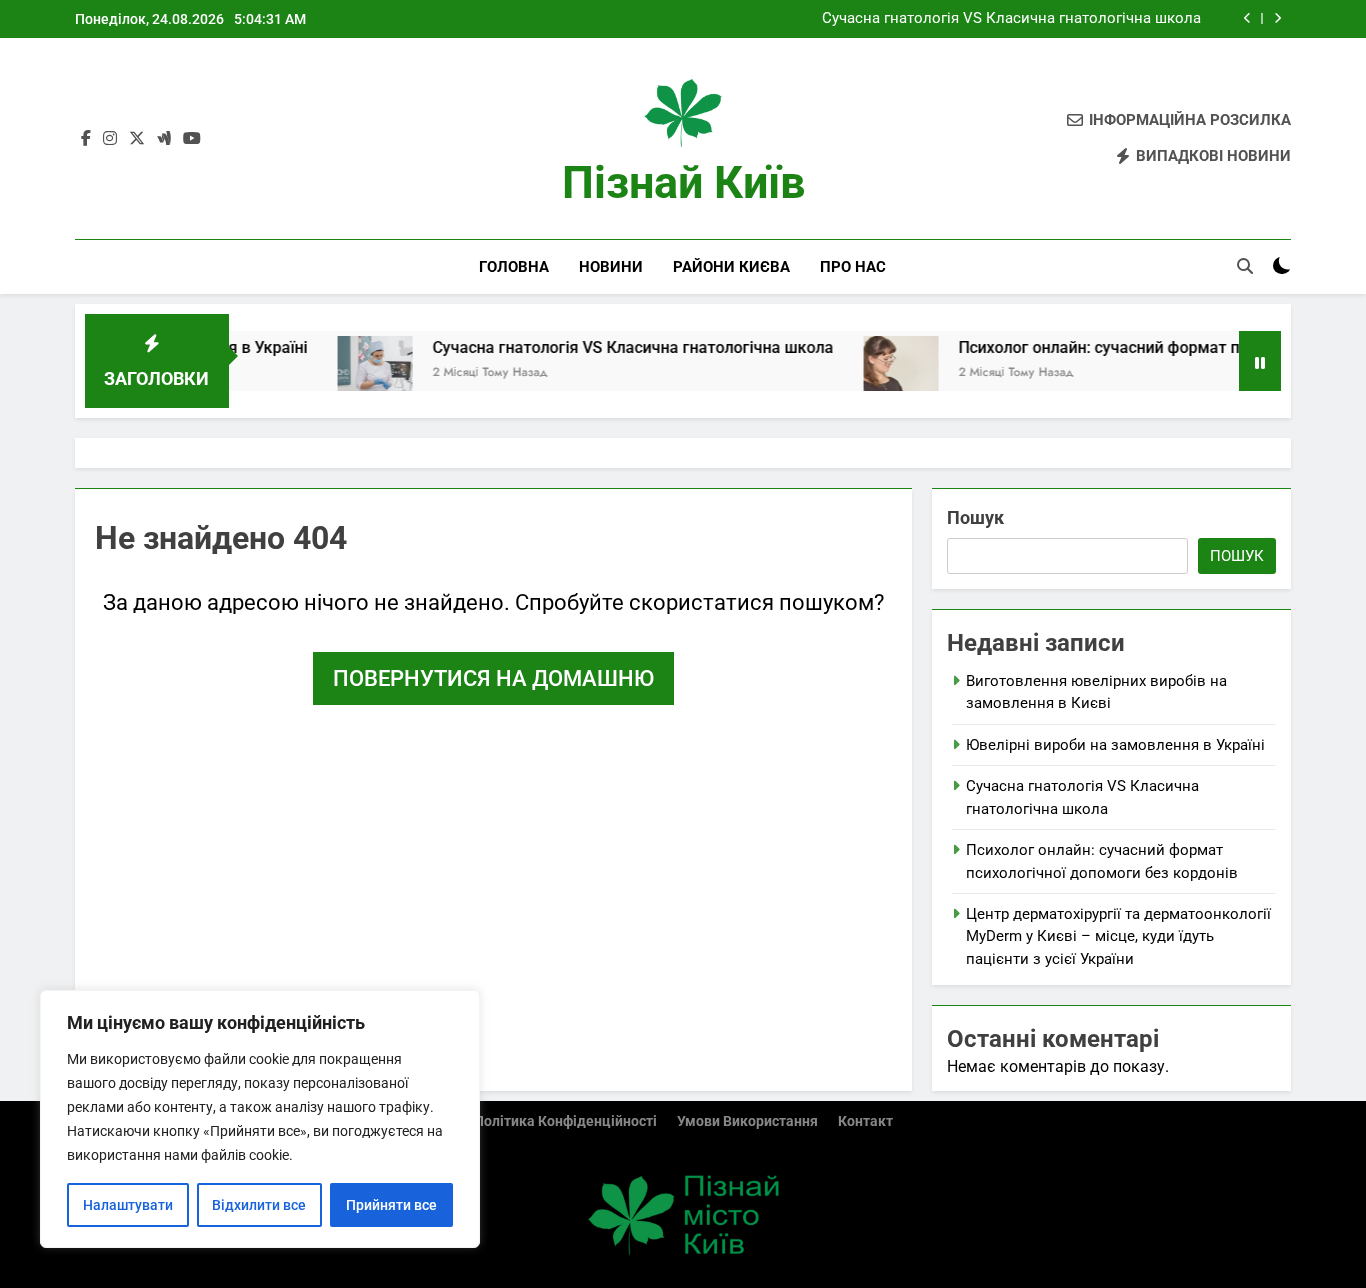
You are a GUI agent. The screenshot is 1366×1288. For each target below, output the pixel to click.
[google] (164, 139)
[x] (137, 139)
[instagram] (110, 139)
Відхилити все (259, 1205)
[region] (260, 1119)
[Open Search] (1245, 266)
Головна (514, 267)
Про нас (853, 267)
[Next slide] (1277, 18)
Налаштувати (128, 1205)
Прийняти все (391, 1205)
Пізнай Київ (683, 182)
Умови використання (747, 1121)
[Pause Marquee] (1260, 361)
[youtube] (192, 139)
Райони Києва (731, 267)
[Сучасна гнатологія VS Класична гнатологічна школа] (346, 373)
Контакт (865, 1121)
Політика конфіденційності (565, 1121)
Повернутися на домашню (493, 678)
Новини (611, 267)
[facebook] (86, 139)
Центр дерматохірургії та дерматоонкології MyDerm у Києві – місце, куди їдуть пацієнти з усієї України (1118, 936)
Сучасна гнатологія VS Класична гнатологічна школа (1011, 19)
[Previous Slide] (1247, 18)
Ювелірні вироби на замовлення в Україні (1115, 745)
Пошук (975, 517)
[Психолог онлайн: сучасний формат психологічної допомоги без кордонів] (872, 373)
